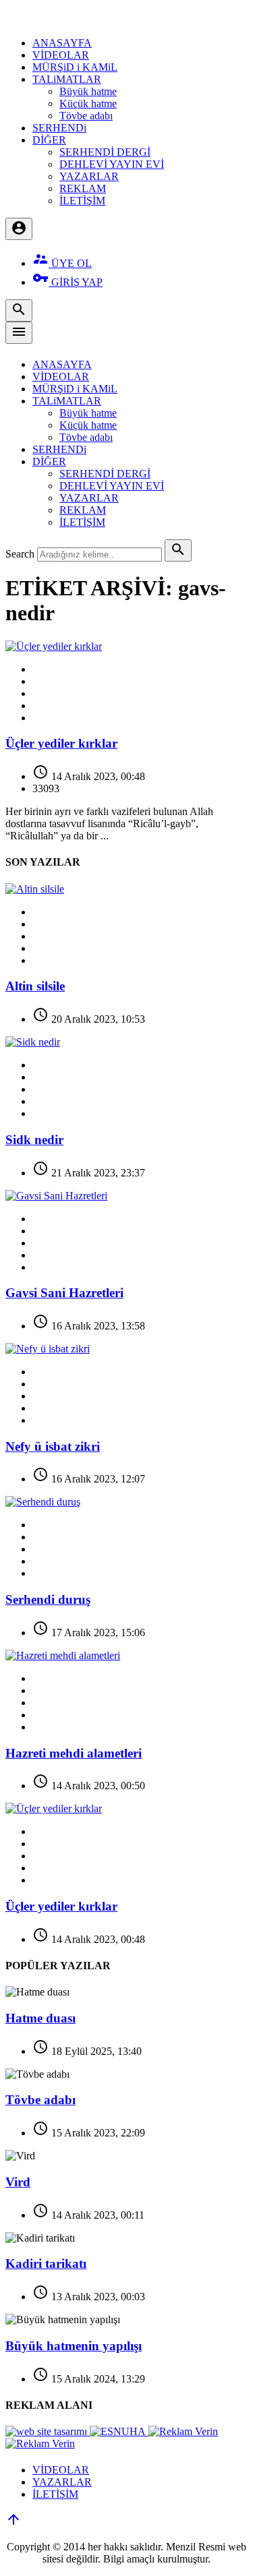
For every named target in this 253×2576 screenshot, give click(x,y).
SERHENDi (59, 128)
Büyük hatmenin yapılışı (74, 2346)
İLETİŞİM (82, 201)
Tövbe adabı (86, 116)
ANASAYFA (62, 43)
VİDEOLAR (61, 55)
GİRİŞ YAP (67, 282)
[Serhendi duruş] (43, 1502)
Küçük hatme (88, 103)
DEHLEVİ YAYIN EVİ (112, 164)
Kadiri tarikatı (46, 2264)
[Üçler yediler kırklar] (54, 646)
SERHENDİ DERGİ (105, 152)
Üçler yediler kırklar (61, 743)
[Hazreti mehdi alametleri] (63, 1655)
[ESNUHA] (119, 2431)
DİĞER (49, 140)
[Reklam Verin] (183, 2431)
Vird (18, 2182)
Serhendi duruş (48, 1599)
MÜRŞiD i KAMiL (75, 67)
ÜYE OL (62, 263)
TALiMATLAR (67, 79)
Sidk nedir (34, 1140)
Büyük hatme (88, 91)
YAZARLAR (89, 176)
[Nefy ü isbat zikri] (48, 1349)
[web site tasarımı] (48, 2431)
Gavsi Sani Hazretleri (64, 1293)
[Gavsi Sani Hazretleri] (56, 1196)
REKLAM (83, 188)
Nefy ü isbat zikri (53, 1446)
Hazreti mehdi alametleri (74, 1753)
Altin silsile (35, 986)
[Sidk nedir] (33, 1042)
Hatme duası (40, 2018)
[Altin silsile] (35, 889)
